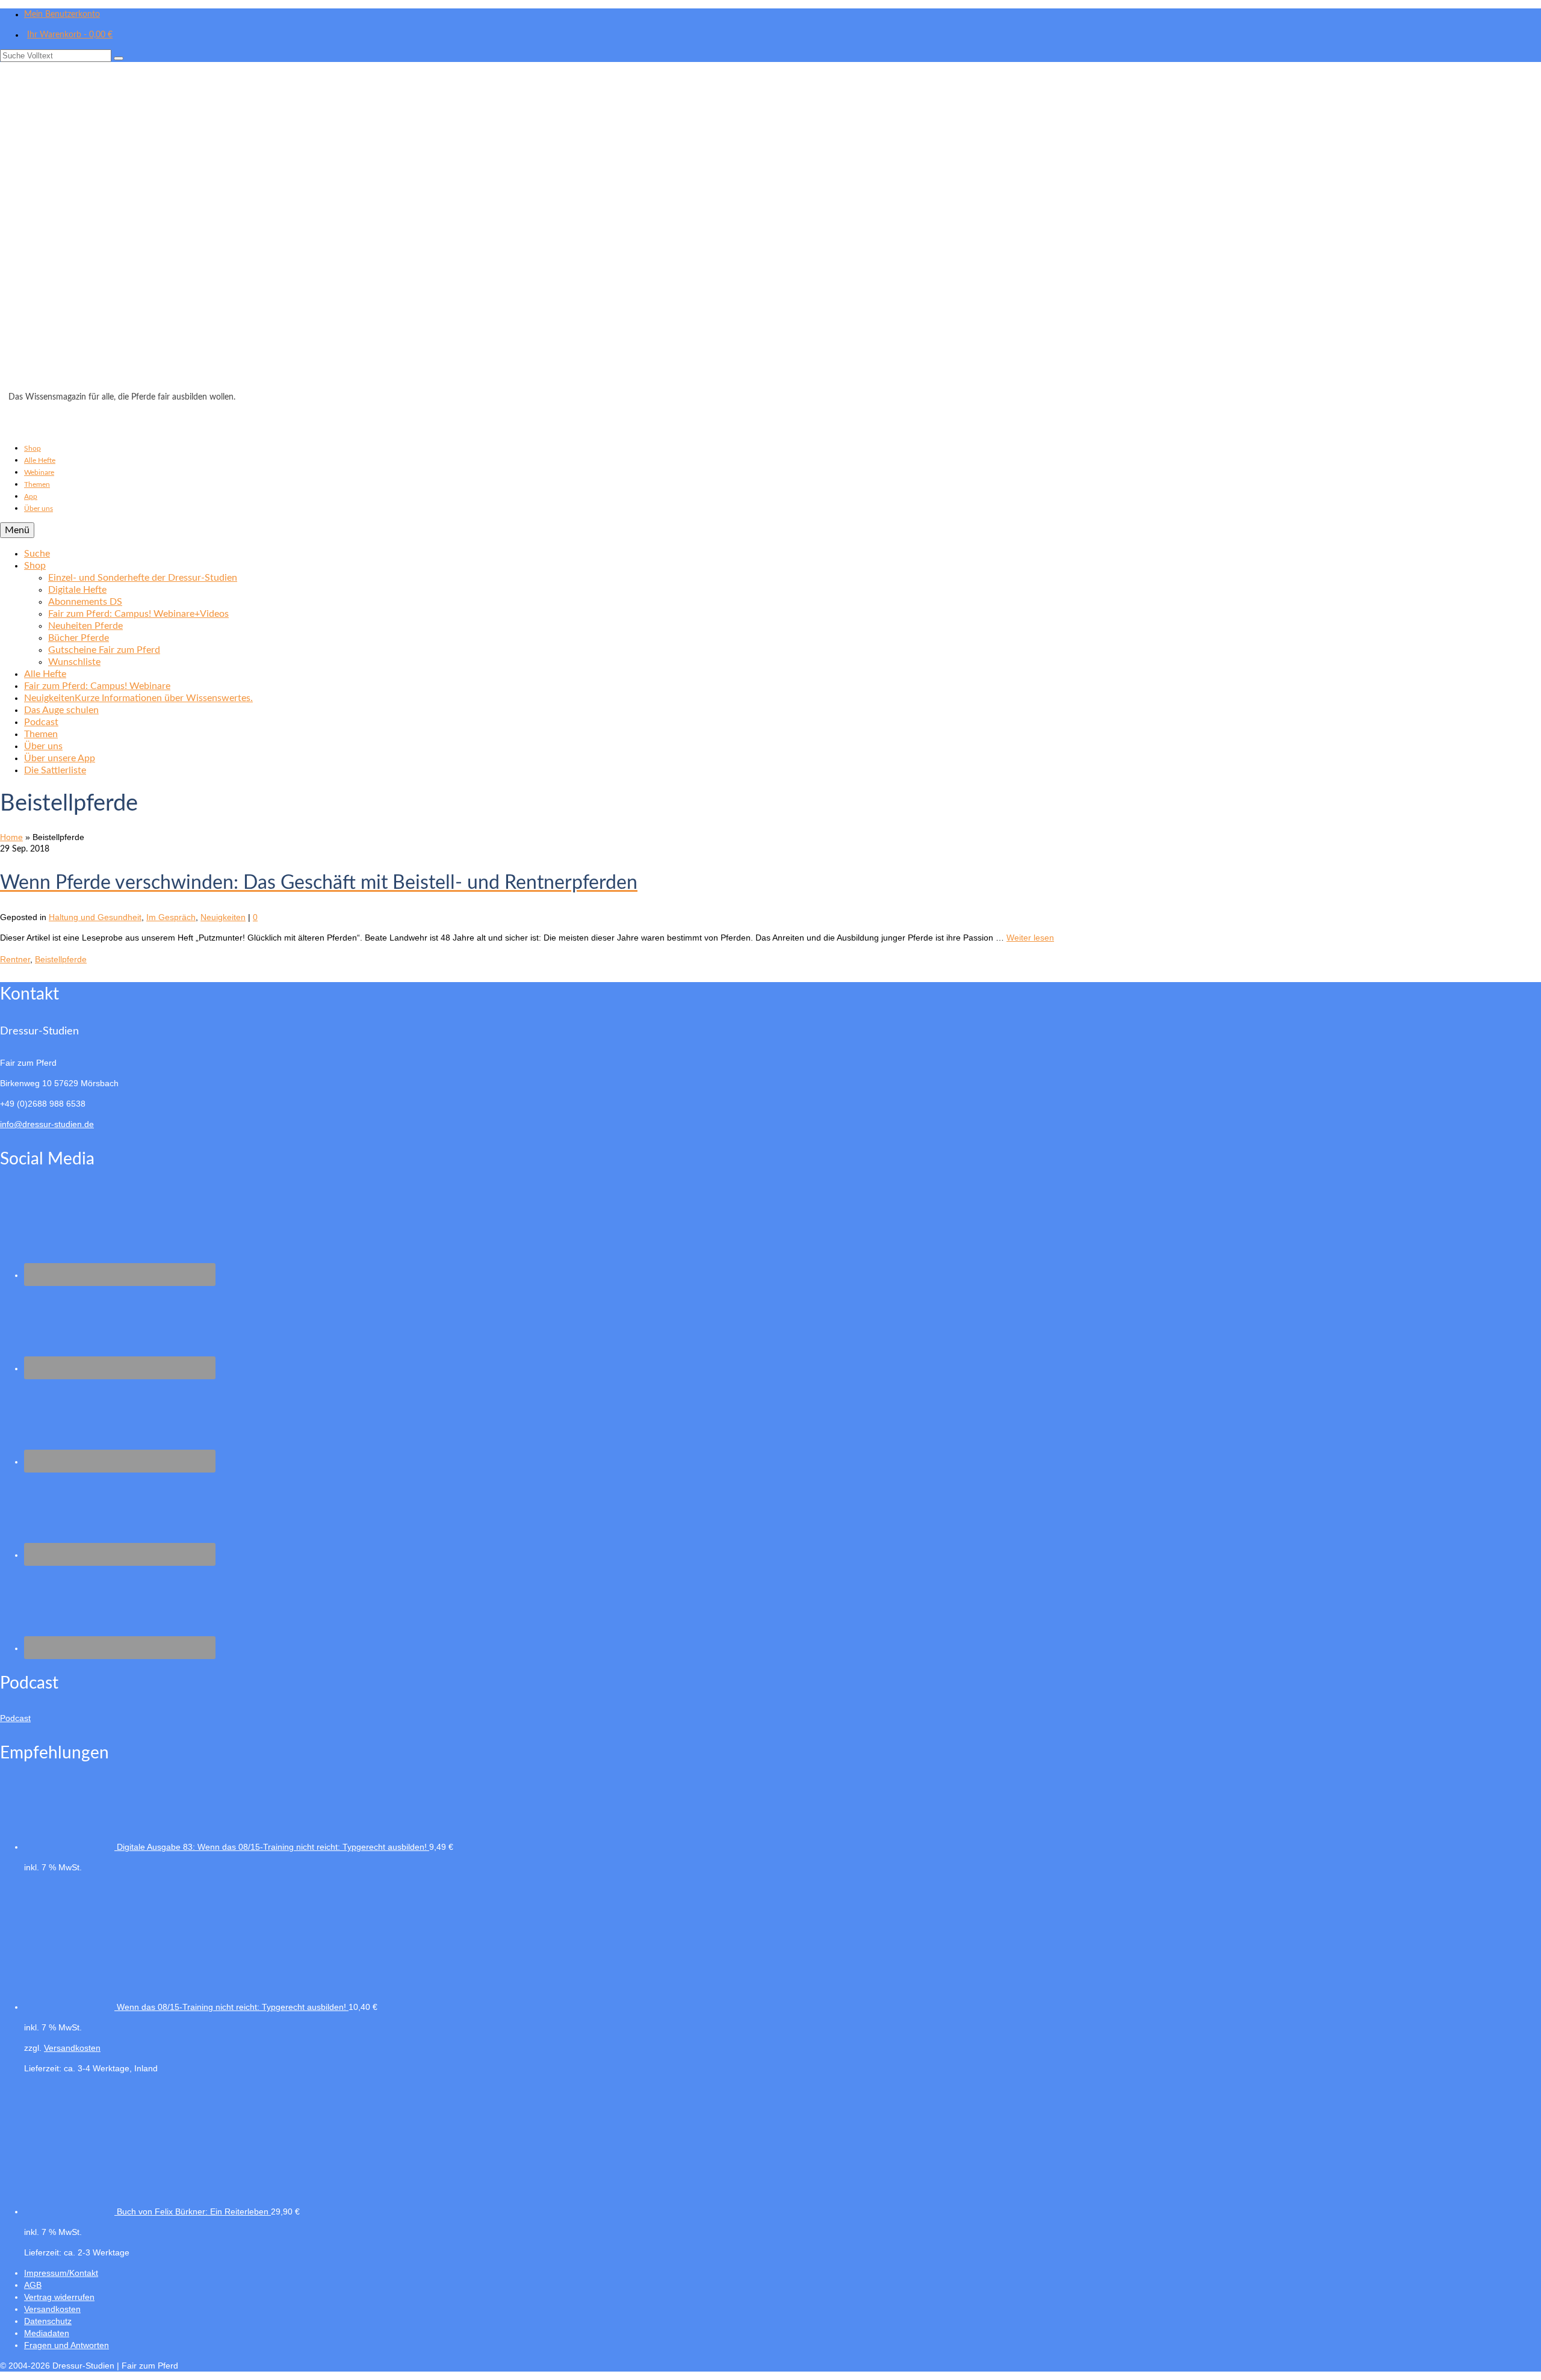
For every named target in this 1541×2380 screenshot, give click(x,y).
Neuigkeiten (223, 917)
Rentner (15, 959)
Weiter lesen (1030, 938)
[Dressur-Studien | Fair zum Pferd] (770, 230)
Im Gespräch (171, 917)
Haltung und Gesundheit (95, 917)
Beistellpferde (61, 959)
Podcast (15, 1718)
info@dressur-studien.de (47, 1124)
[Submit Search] (119, 58)
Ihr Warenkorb (70, 35)
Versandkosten (72, 2048)
